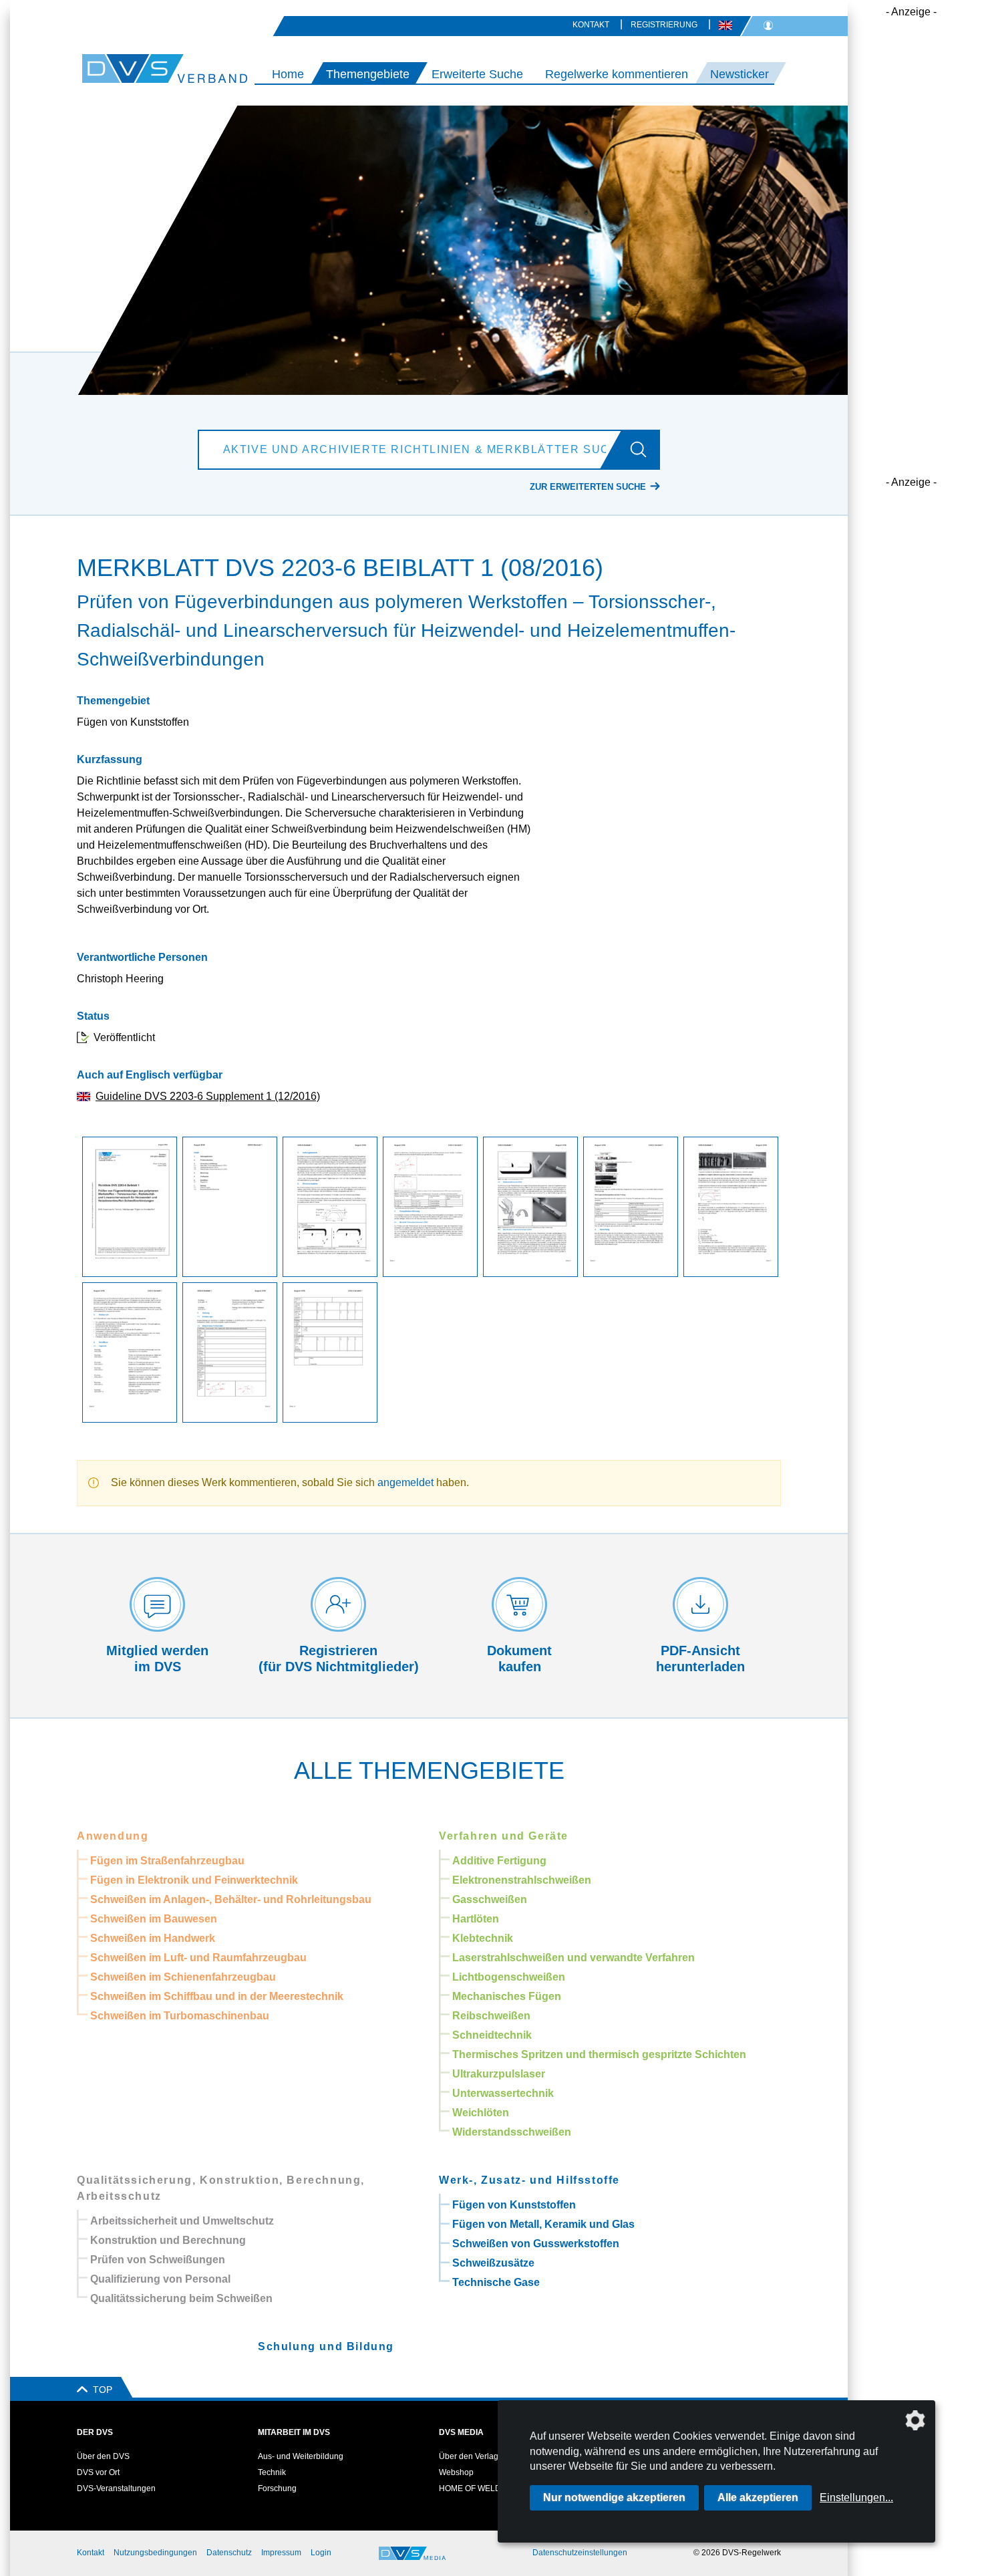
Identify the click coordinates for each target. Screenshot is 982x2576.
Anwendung (113, 1836)
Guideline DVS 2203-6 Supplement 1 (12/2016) (208, 1096)
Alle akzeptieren (758, 2497)
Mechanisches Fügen (507, 1996)
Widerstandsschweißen (512, 2132)
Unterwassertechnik (503, 2093)
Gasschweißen (490, 1899)
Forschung (277, 2488)
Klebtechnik (483, 1938)
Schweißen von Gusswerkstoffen (536, 2244)
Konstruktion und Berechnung (168, 2240)
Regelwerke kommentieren (617, 74)
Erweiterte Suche (477, 74)
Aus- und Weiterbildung (301, 2456)
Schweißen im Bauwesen (154, 1919)
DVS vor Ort (98, 2472)
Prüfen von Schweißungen (158, 2260)
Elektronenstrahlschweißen (522, 1880)
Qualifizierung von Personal (160, 2279)
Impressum (281, 2553)
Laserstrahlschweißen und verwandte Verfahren (574, 1958)
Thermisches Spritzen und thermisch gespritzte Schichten (599, 2054)
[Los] (644, 450)
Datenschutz (229, 2553)
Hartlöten (476, 1919)
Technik (272, 2472)
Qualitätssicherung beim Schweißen (181, 2298)
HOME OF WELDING (477, 2488)
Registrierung (664, 25)
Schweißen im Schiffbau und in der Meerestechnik (217, 1996)
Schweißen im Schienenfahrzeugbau (183, 1977)
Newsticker (740, 74)
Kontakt (591, 25)
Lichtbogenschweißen (509, 1977)
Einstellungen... (856, 2497)
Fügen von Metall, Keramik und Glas (543, 2224)
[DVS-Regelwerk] (127, 68)
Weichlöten (481, 2113)
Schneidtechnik (492, 2035)
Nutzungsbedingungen (155, 2553)
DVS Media (461, 2432)
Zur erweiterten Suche (588, 487)
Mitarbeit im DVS (294, 2432)
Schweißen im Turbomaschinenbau (180, 2016)
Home (288, 74)
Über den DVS (103, 2456)
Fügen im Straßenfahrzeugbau (167, 1861)
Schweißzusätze (493, 2263)
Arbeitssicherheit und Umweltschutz (182, 2221)
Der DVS (95, 2432)
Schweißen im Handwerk (153, 1938)
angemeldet (405, 1482)
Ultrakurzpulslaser (499, 2074)
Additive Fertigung (499, 1861)
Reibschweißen (491, 2016)
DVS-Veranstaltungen (116, 2488)
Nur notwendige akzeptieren (614, 2497)
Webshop (456, 2472)
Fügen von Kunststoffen (514, 2205)
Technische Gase (496, 2282)
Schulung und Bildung (326, 2346)
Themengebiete (368, 74)
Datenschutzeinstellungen (580, 2553)
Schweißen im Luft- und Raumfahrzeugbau (198, 1958)
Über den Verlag (469, 2456)
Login (321, 2553)
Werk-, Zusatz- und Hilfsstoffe (529, 2180)
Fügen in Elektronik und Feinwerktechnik (194, 1880)
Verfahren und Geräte (504, 1836)
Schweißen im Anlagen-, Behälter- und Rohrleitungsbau (231, 1899)
